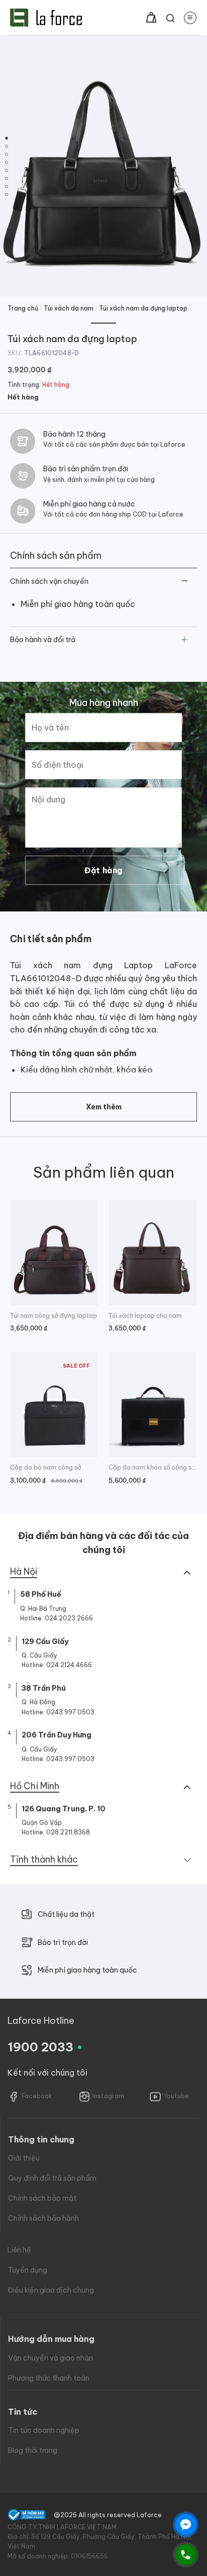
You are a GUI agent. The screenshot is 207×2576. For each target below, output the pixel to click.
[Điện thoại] (186, 2555)
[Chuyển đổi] (185, 582)
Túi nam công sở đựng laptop (54, 1316)
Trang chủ (23, 308)
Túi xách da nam (69, 308)
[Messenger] (186, 2525)
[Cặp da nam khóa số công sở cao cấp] (153, 1405)
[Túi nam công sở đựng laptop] (54, 1252)
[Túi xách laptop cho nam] (153, 1252)
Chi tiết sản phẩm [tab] (51, 939)
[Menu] (190, 18)
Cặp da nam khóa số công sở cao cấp (153, 1467)
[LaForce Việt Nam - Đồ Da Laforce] (46, 18)
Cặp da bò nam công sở (46, 1467)
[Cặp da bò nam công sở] (54, 1405)
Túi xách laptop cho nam (145, 1316)
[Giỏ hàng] (151, 18)
